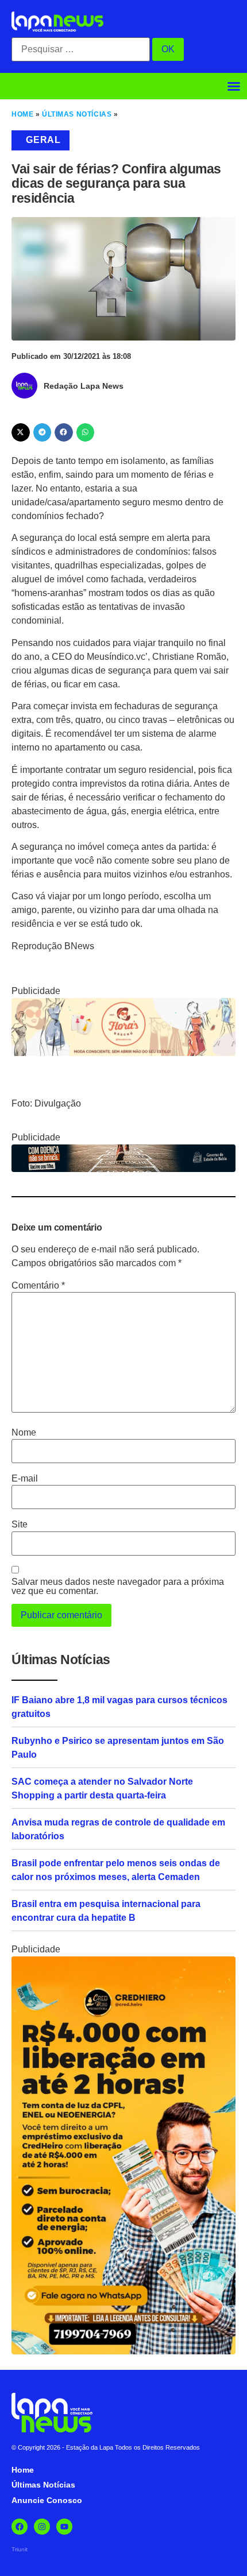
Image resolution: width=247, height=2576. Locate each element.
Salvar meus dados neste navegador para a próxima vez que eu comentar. (118, 1587)
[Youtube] (64, 2527)
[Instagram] (42, 2527)
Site (20, 1525)
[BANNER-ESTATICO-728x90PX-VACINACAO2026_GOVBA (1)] (123, 1169)
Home (22, 114)
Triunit (20, 2549)
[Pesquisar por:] (81, 49)
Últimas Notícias (77, 114)
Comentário (38, 1286)
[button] (234, 86)
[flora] (123, 1053)
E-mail (25, 1479)
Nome (24, 1433)
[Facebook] (20, 2527)
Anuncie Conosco (47, 2500)
